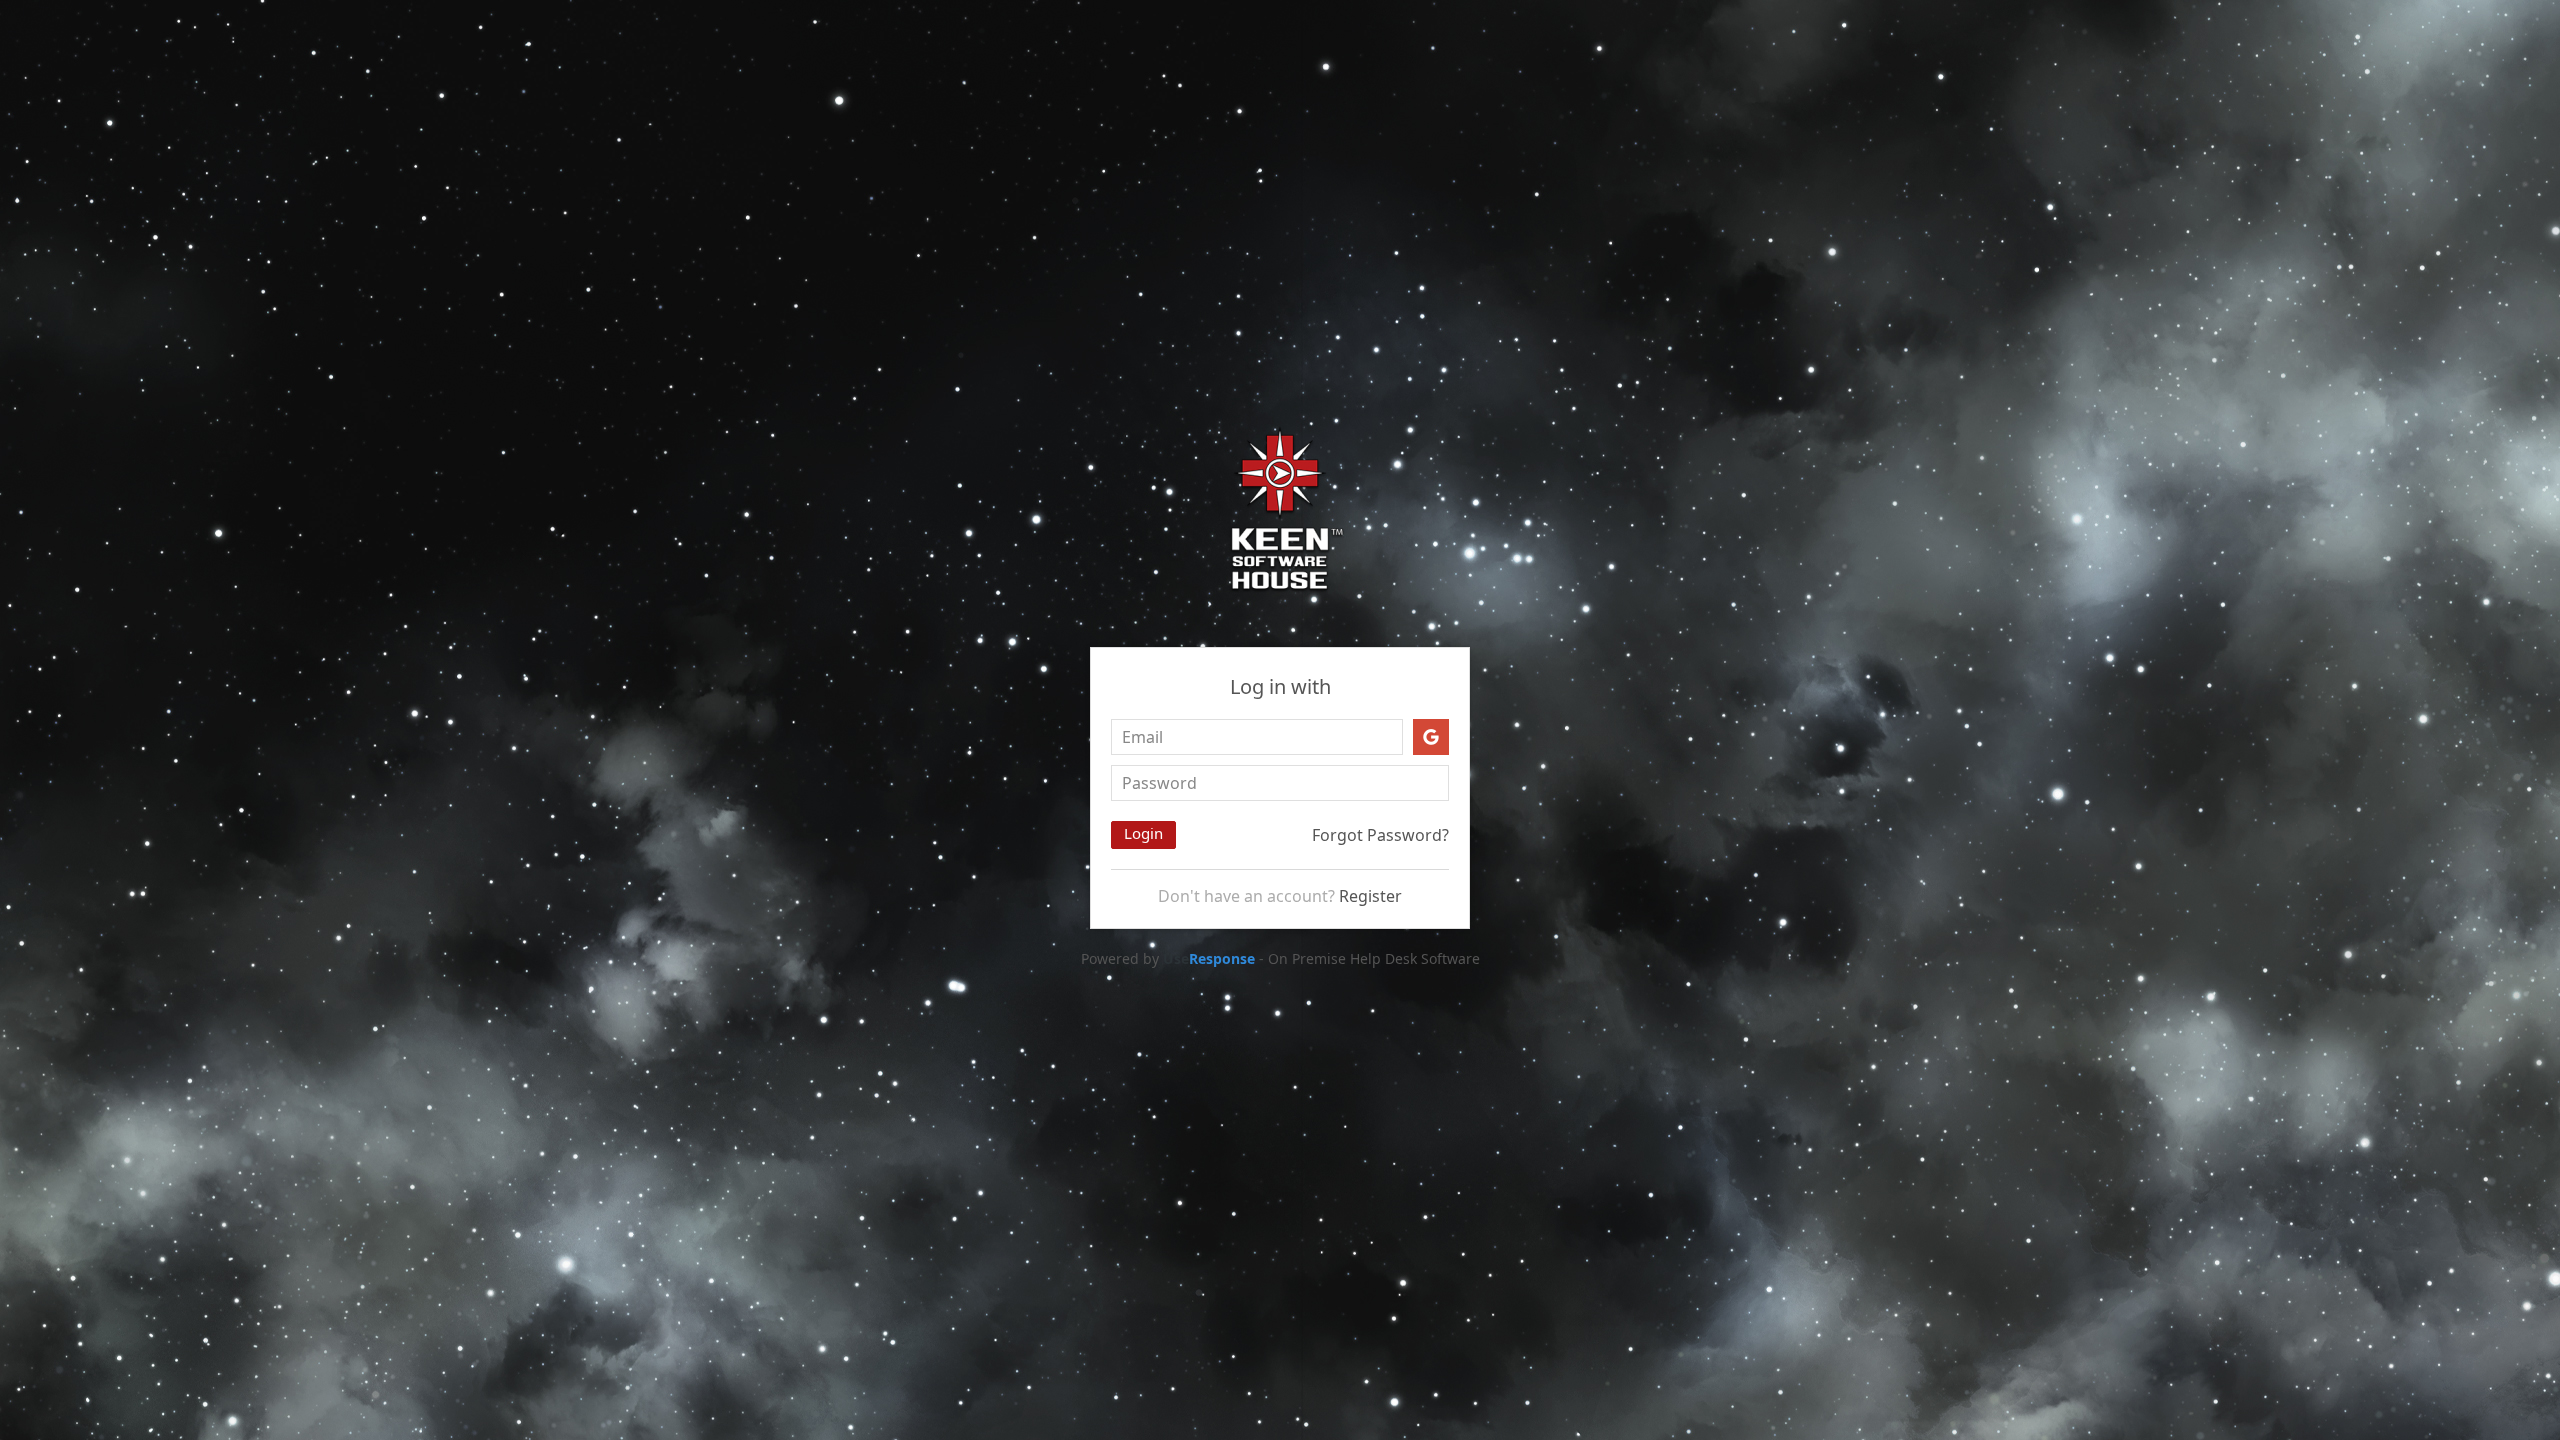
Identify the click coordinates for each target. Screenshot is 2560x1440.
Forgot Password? (1380, 835)
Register (1370, 896)
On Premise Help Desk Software (1374, 958)
